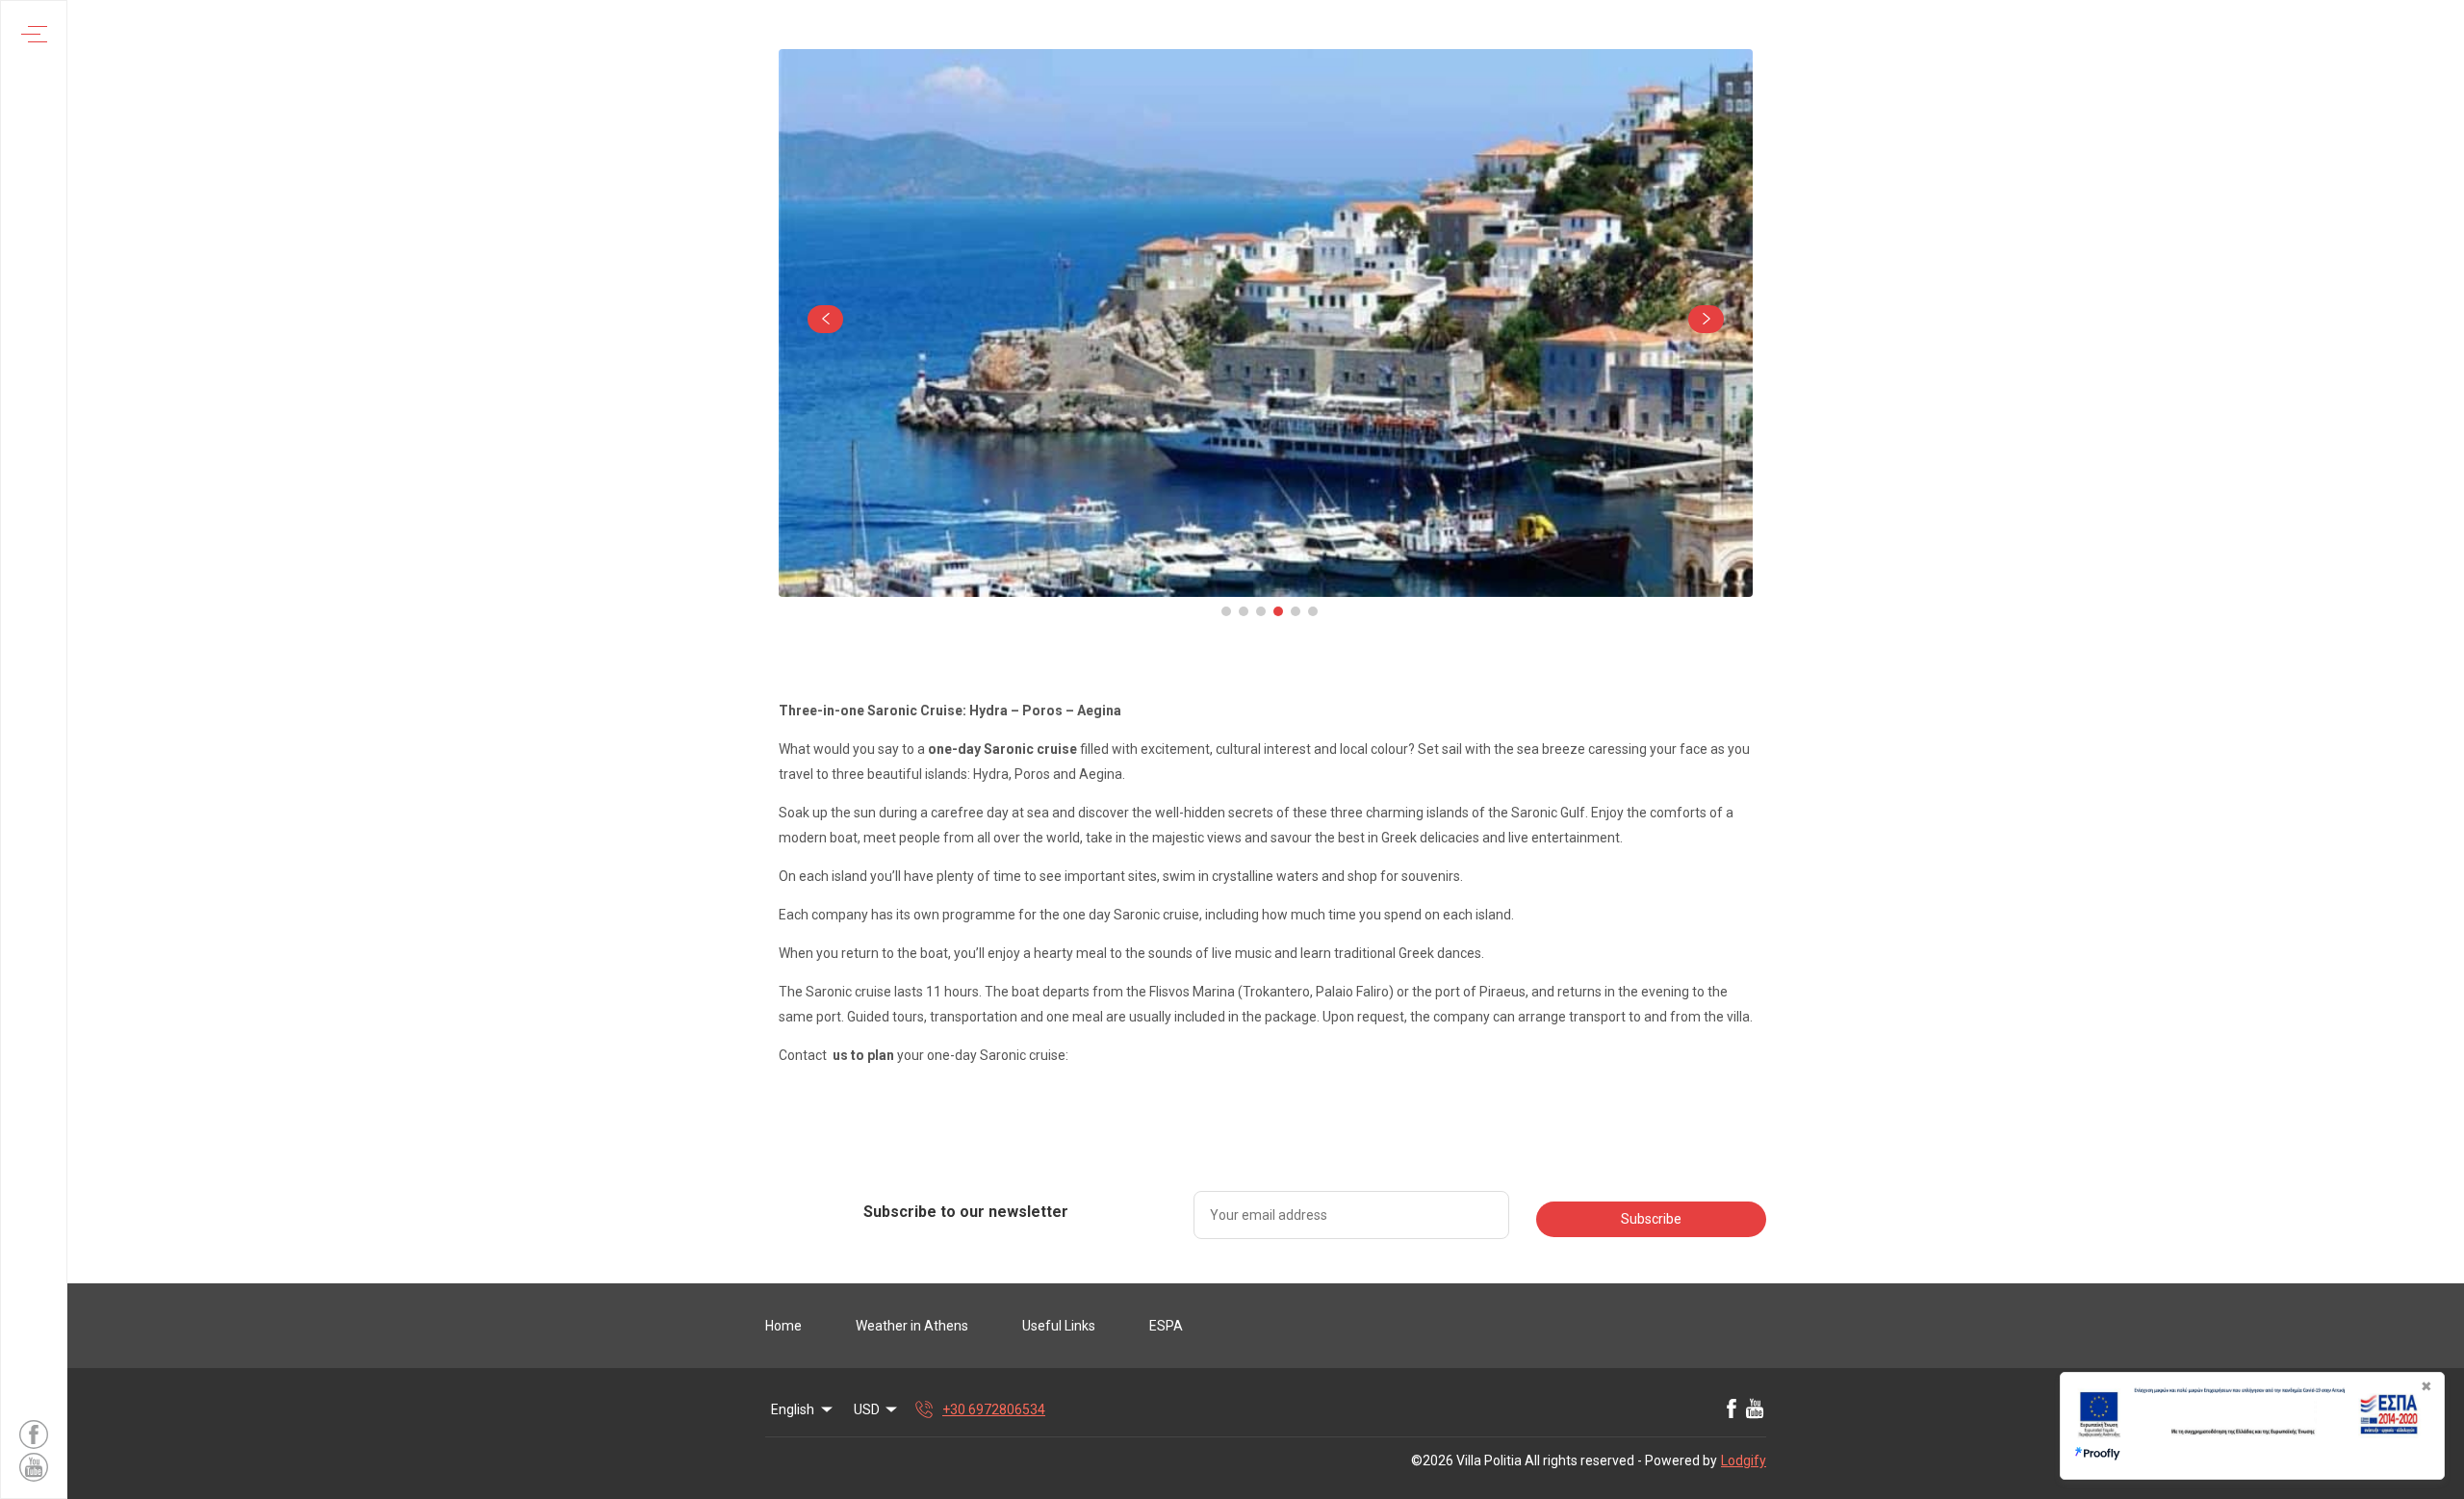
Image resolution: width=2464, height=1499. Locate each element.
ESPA (1166, 1326)
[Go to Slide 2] (1244, 611)
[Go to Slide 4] (1278, 611)
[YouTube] (1755, 1409)
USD (867, 1409)
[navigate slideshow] (825, 320)
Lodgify (1744, 1460)
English (793, 1409)
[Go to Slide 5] (1296, 611)
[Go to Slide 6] (1313, 611)
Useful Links (1059, 1326)
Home (783, 1326)
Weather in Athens (912, 1326)
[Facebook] (1732, 1409)
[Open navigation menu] (34, 34)
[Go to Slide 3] (1261, 611)
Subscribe (1651, 1219)
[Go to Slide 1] (1226, 611)
